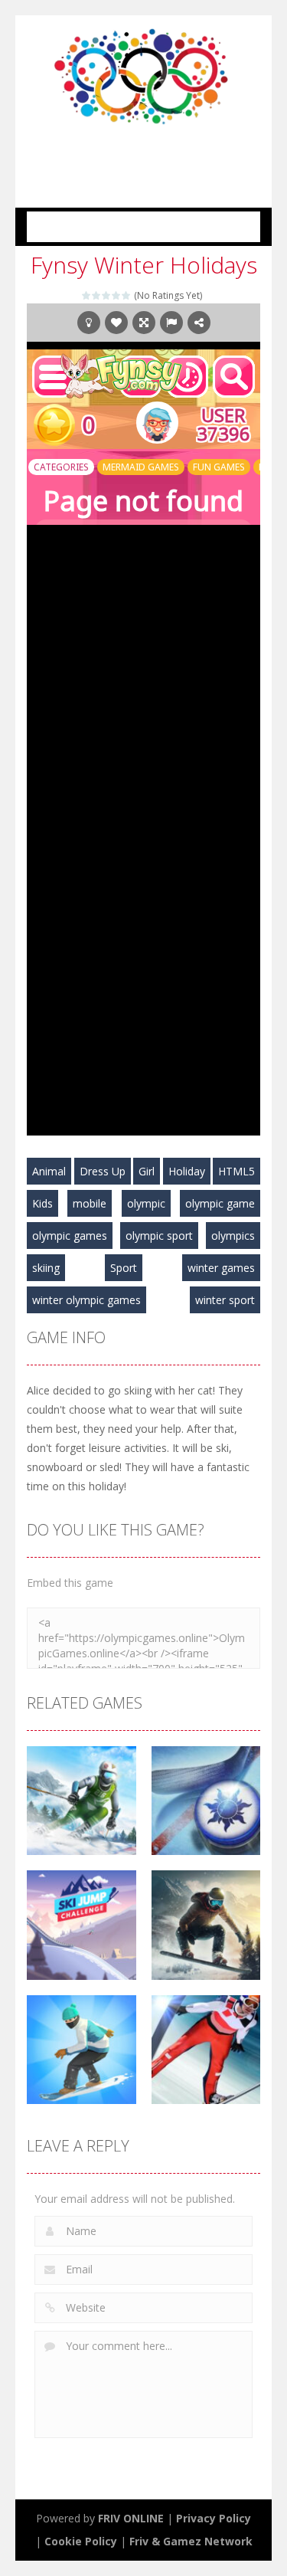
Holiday (187, 1171)
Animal (49, 1171)
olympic (146, 1203)
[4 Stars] (117, 295)
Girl (147, 1171)
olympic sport (159, 1236)
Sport (124, 1268)
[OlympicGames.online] (144, 75)
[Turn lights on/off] (89, 323)
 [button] (171, 323)
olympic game (220, 1203)
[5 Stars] (127, 295)
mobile (90, 1203)
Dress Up (103, 1171)
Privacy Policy (214, 2518)
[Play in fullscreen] (144, 323)
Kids (42, 1203)
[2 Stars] (97, 295)
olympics (233, 1236)
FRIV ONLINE (131, 2518)
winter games (221, 1268)
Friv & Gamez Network (191, 2541)
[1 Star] (87, 295)
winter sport (225, 1300)
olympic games (70, 1236)
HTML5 (236, 1171)
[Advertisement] (157, 156)
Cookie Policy (81, 2541)
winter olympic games (86, 1300)
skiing (46, 1268)
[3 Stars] (107, 295)
